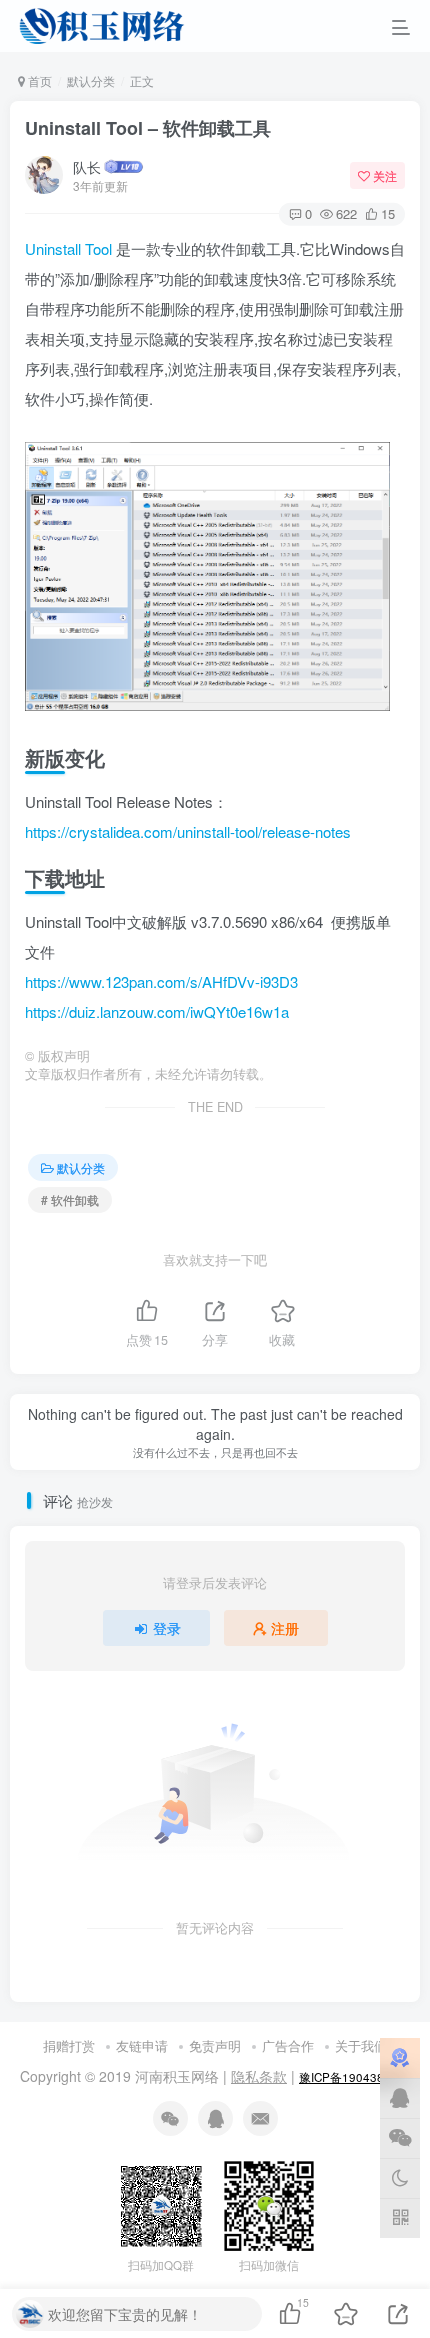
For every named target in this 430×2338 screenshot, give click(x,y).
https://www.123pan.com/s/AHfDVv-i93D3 (161, 981)
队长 (87, 167)
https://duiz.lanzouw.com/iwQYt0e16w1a (157, 1011)
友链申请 (142, 2045)
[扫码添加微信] (400, 2138)
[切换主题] (400, 2178)
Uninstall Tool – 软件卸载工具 (148, 128)
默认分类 (91, 80)
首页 (38, 80)
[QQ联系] (400, 2098)
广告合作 (288, 2045)
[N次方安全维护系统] (400, 2058)
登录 (167, 1628)
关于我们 (361, 2045)
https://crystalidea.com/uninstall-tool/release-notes (188, 831)
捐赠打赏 (69, 2045)
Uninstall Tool (68, 248)
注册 (285, 1628)
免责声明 (215, 2045)
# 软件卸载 (70, 1199)
